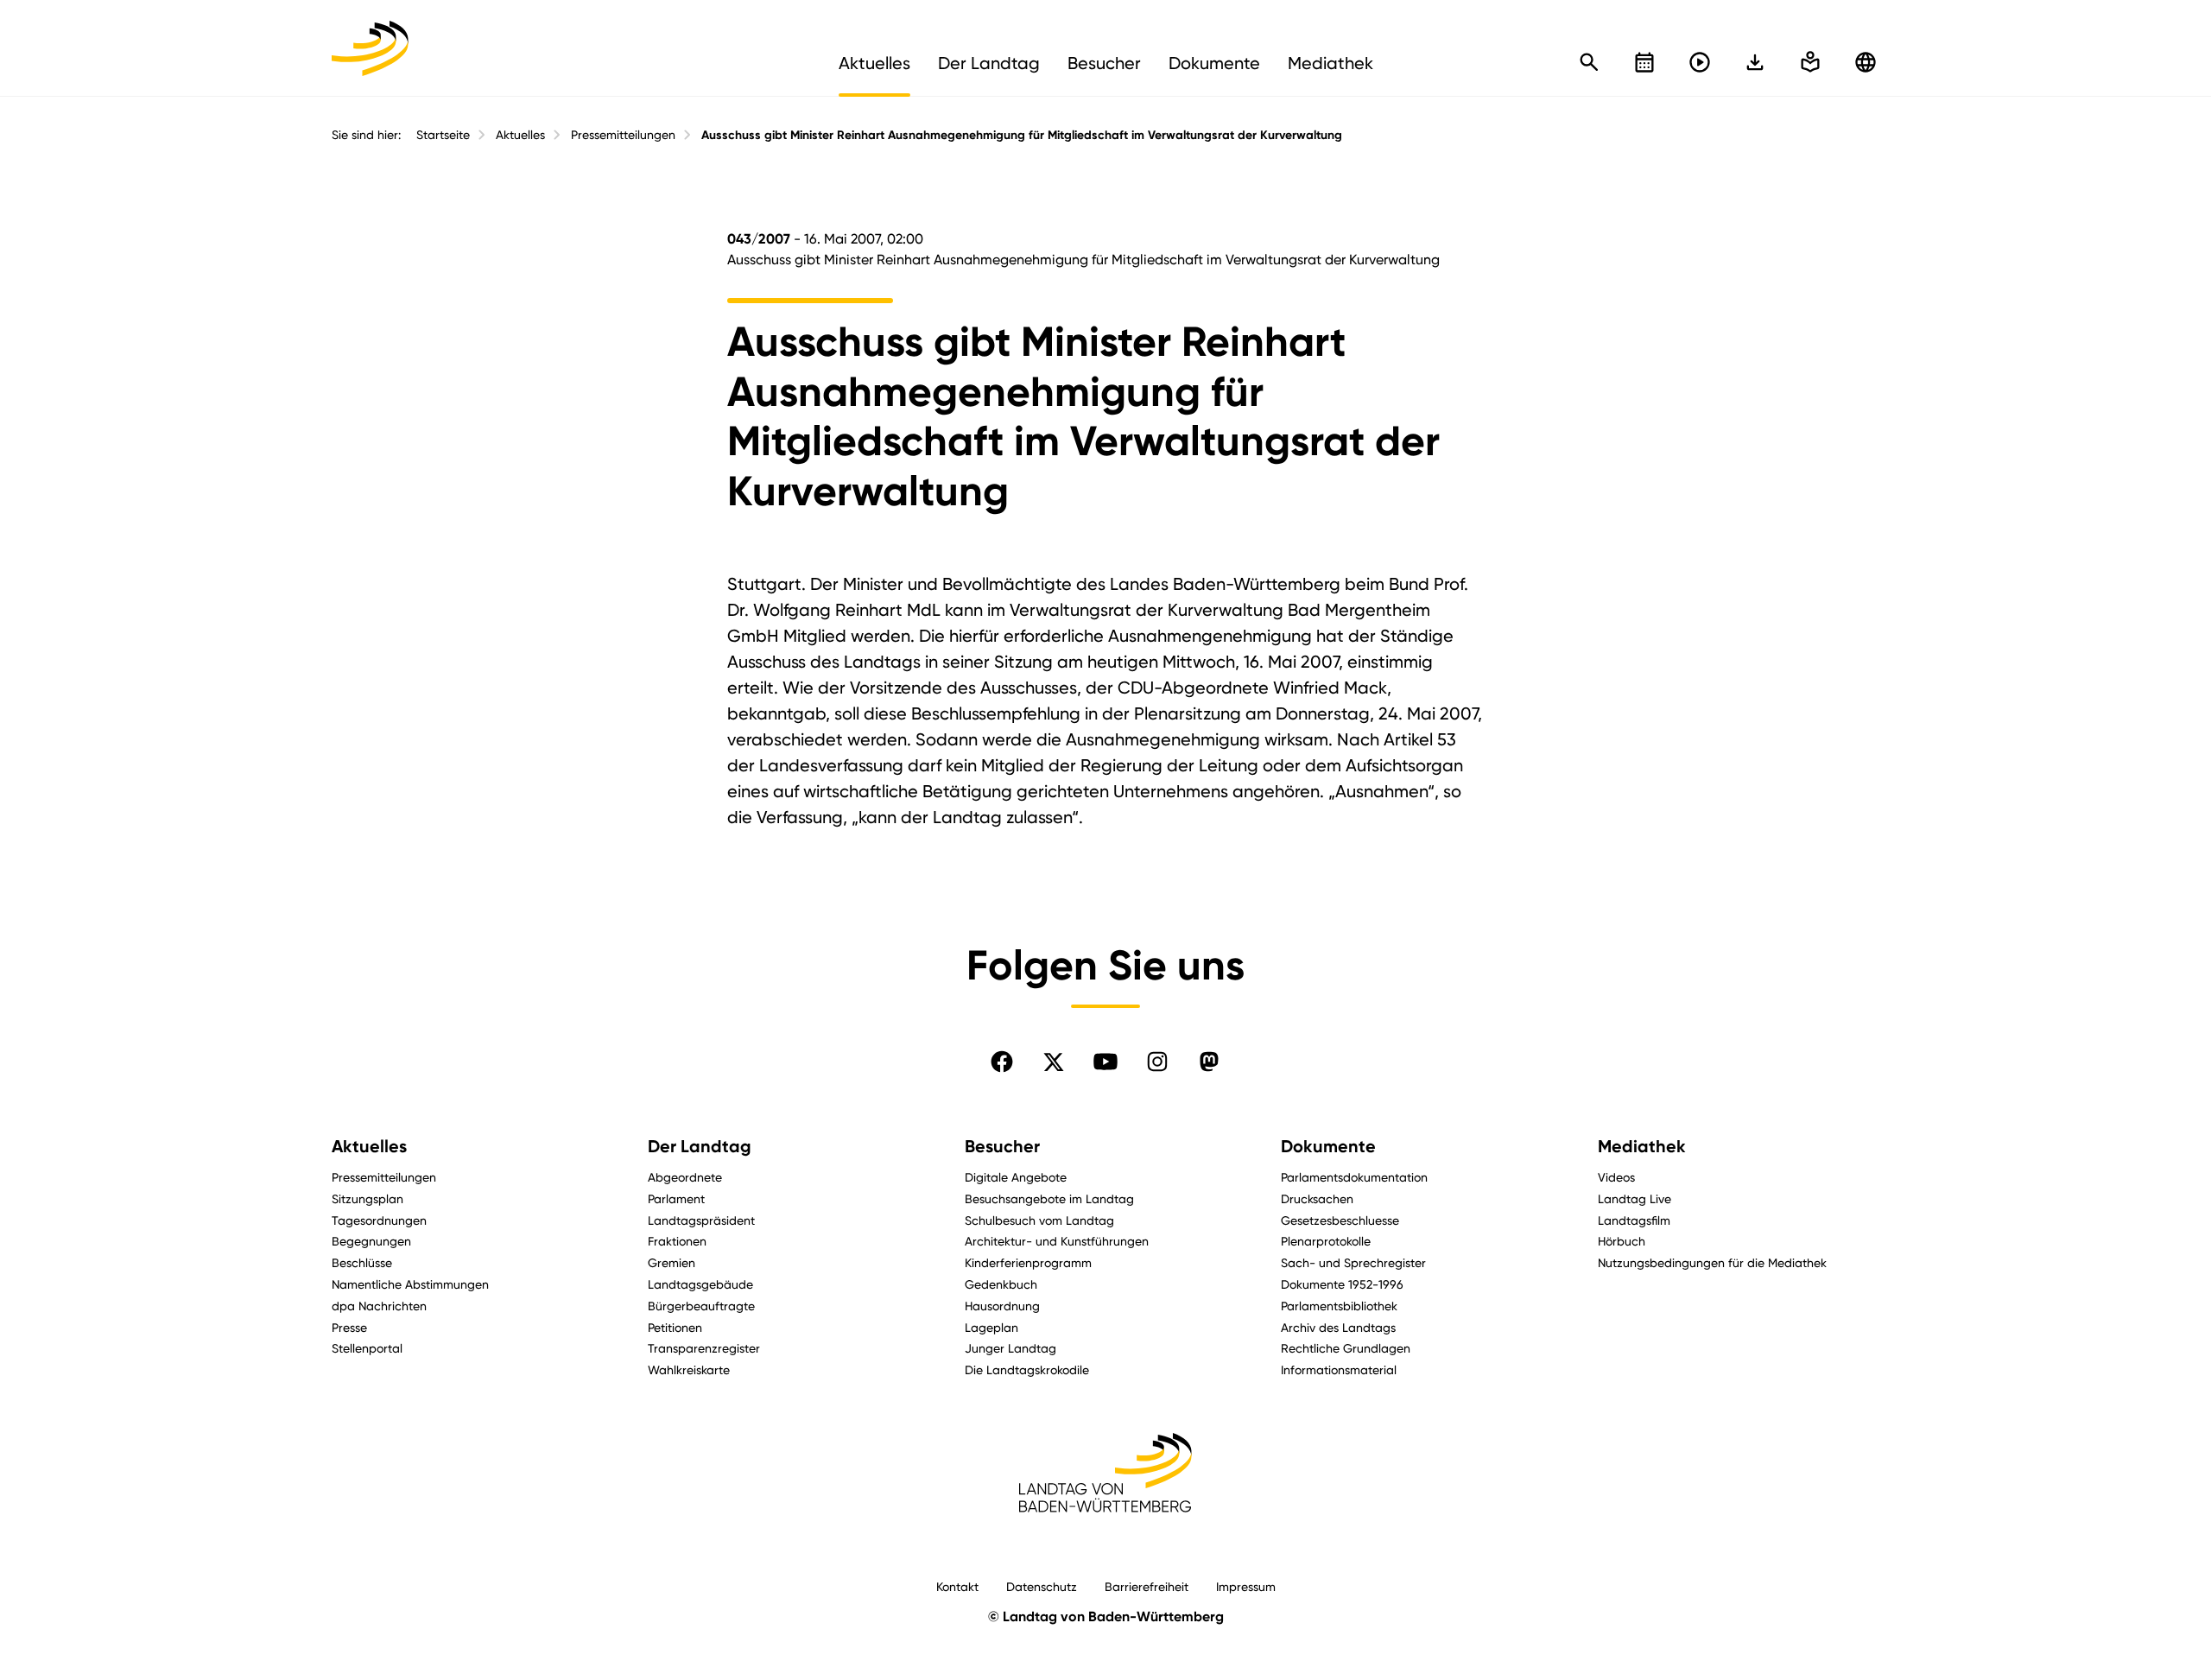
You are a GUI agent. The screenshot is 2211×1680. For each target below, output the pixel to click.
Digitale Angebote (1016, 1177)
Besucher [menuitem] (1104, 63)
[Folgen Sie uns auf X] (1054, 1062)
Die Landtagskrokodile (1027, 1369)
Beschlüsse (362, 1262)
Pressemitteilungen (623, 135)
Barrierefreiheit (1147, 1586)
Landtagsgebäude (700, 1284)
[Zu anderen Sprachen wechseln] (1866, 62)
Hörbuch (1622, 1241)
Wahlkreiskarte (689, 1369)
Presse (349, 1327)
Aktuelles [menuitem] (874, 63)
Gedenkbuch (1001, 1284)
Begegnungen (371, 1241)
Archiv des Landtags (1338, 1327)
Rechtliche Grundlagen (1346, 1348)
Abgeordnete (685, 1177)
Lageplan (991, 1327)
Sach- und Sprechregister (1353, 1262)
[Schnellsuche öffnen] (1589, 62)
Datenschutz (1042, 1586)
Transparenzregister (704, 1348)
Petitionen (675, 1327)
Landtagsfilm (1634, 1220)
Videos (1616, 1177)
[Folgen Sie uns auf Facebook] (1002, 1062)
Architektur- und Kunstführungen (1057, 1241)
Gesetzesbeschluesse (1340, 1220)
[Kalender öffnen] (1644, 62)
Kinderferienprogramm (1028, 1262)
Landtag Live (1634, 1198)
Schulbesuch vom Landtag (1039, 1220)
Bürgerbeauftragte (701, 1306)
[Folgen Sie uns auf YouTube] (1105, 1062)
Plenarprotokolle (1326, 1241)
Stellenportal (367, 1348)
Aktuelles (520, 135)
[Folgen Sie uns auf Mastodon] (1209, 1062)
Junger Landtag (1010, 1348)
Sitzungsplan (367, 1198)
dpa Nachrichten (379, 1306)
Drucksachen (1317, 1198)
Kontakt (957, 1586)
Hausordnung (1002, 1306)
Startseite (443, 135)
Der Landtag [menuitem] (989, 63)
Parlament (676, 1198)
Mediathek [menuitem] (1330, 63)
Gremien (672, 1262)
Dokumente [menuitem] (1214, 63)
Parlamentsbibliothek (1339, 1306)
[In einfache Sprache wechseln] (1755, 62)
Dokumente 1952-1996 (1342, 1284)
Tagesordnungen (379, 1220)
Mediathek (1642, 1146)
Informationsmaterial (1339, 1369)
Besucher (1002, 1146)
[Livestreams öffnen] (1700, 62)
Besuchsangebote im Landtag (1049, 1198)
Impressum (1246, 1586)
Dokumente (1328, 1146)
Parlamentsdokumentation (1354, 1177)
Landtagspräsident (701, 1220)
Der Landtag (700, 1146)
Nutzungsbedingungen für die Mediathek (1712, 1262)
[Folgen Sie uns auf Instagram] (1157, 1062)
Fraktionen (677, 1241)
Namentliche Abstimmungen (410, 1284)
